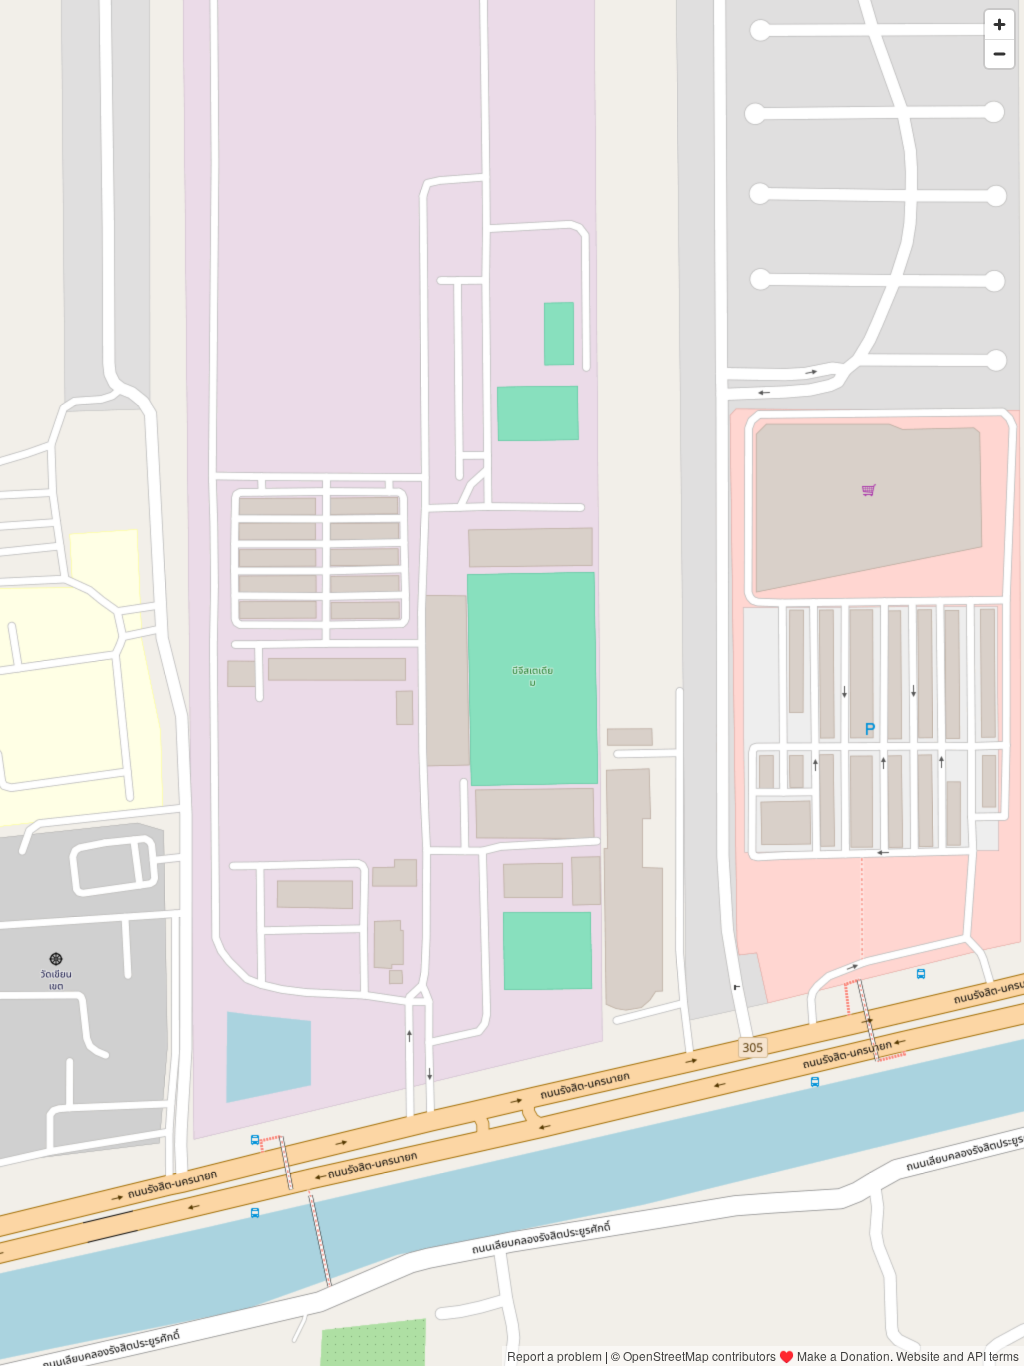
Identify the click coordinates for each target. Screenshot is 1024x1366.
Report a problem (554, 1355)
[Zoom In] (999, 24)
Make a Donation (843, 1355)
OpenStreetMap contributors (699, 1355)
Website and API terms (957, 1355)
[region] (512, 683)
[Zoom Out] (999, 53)
